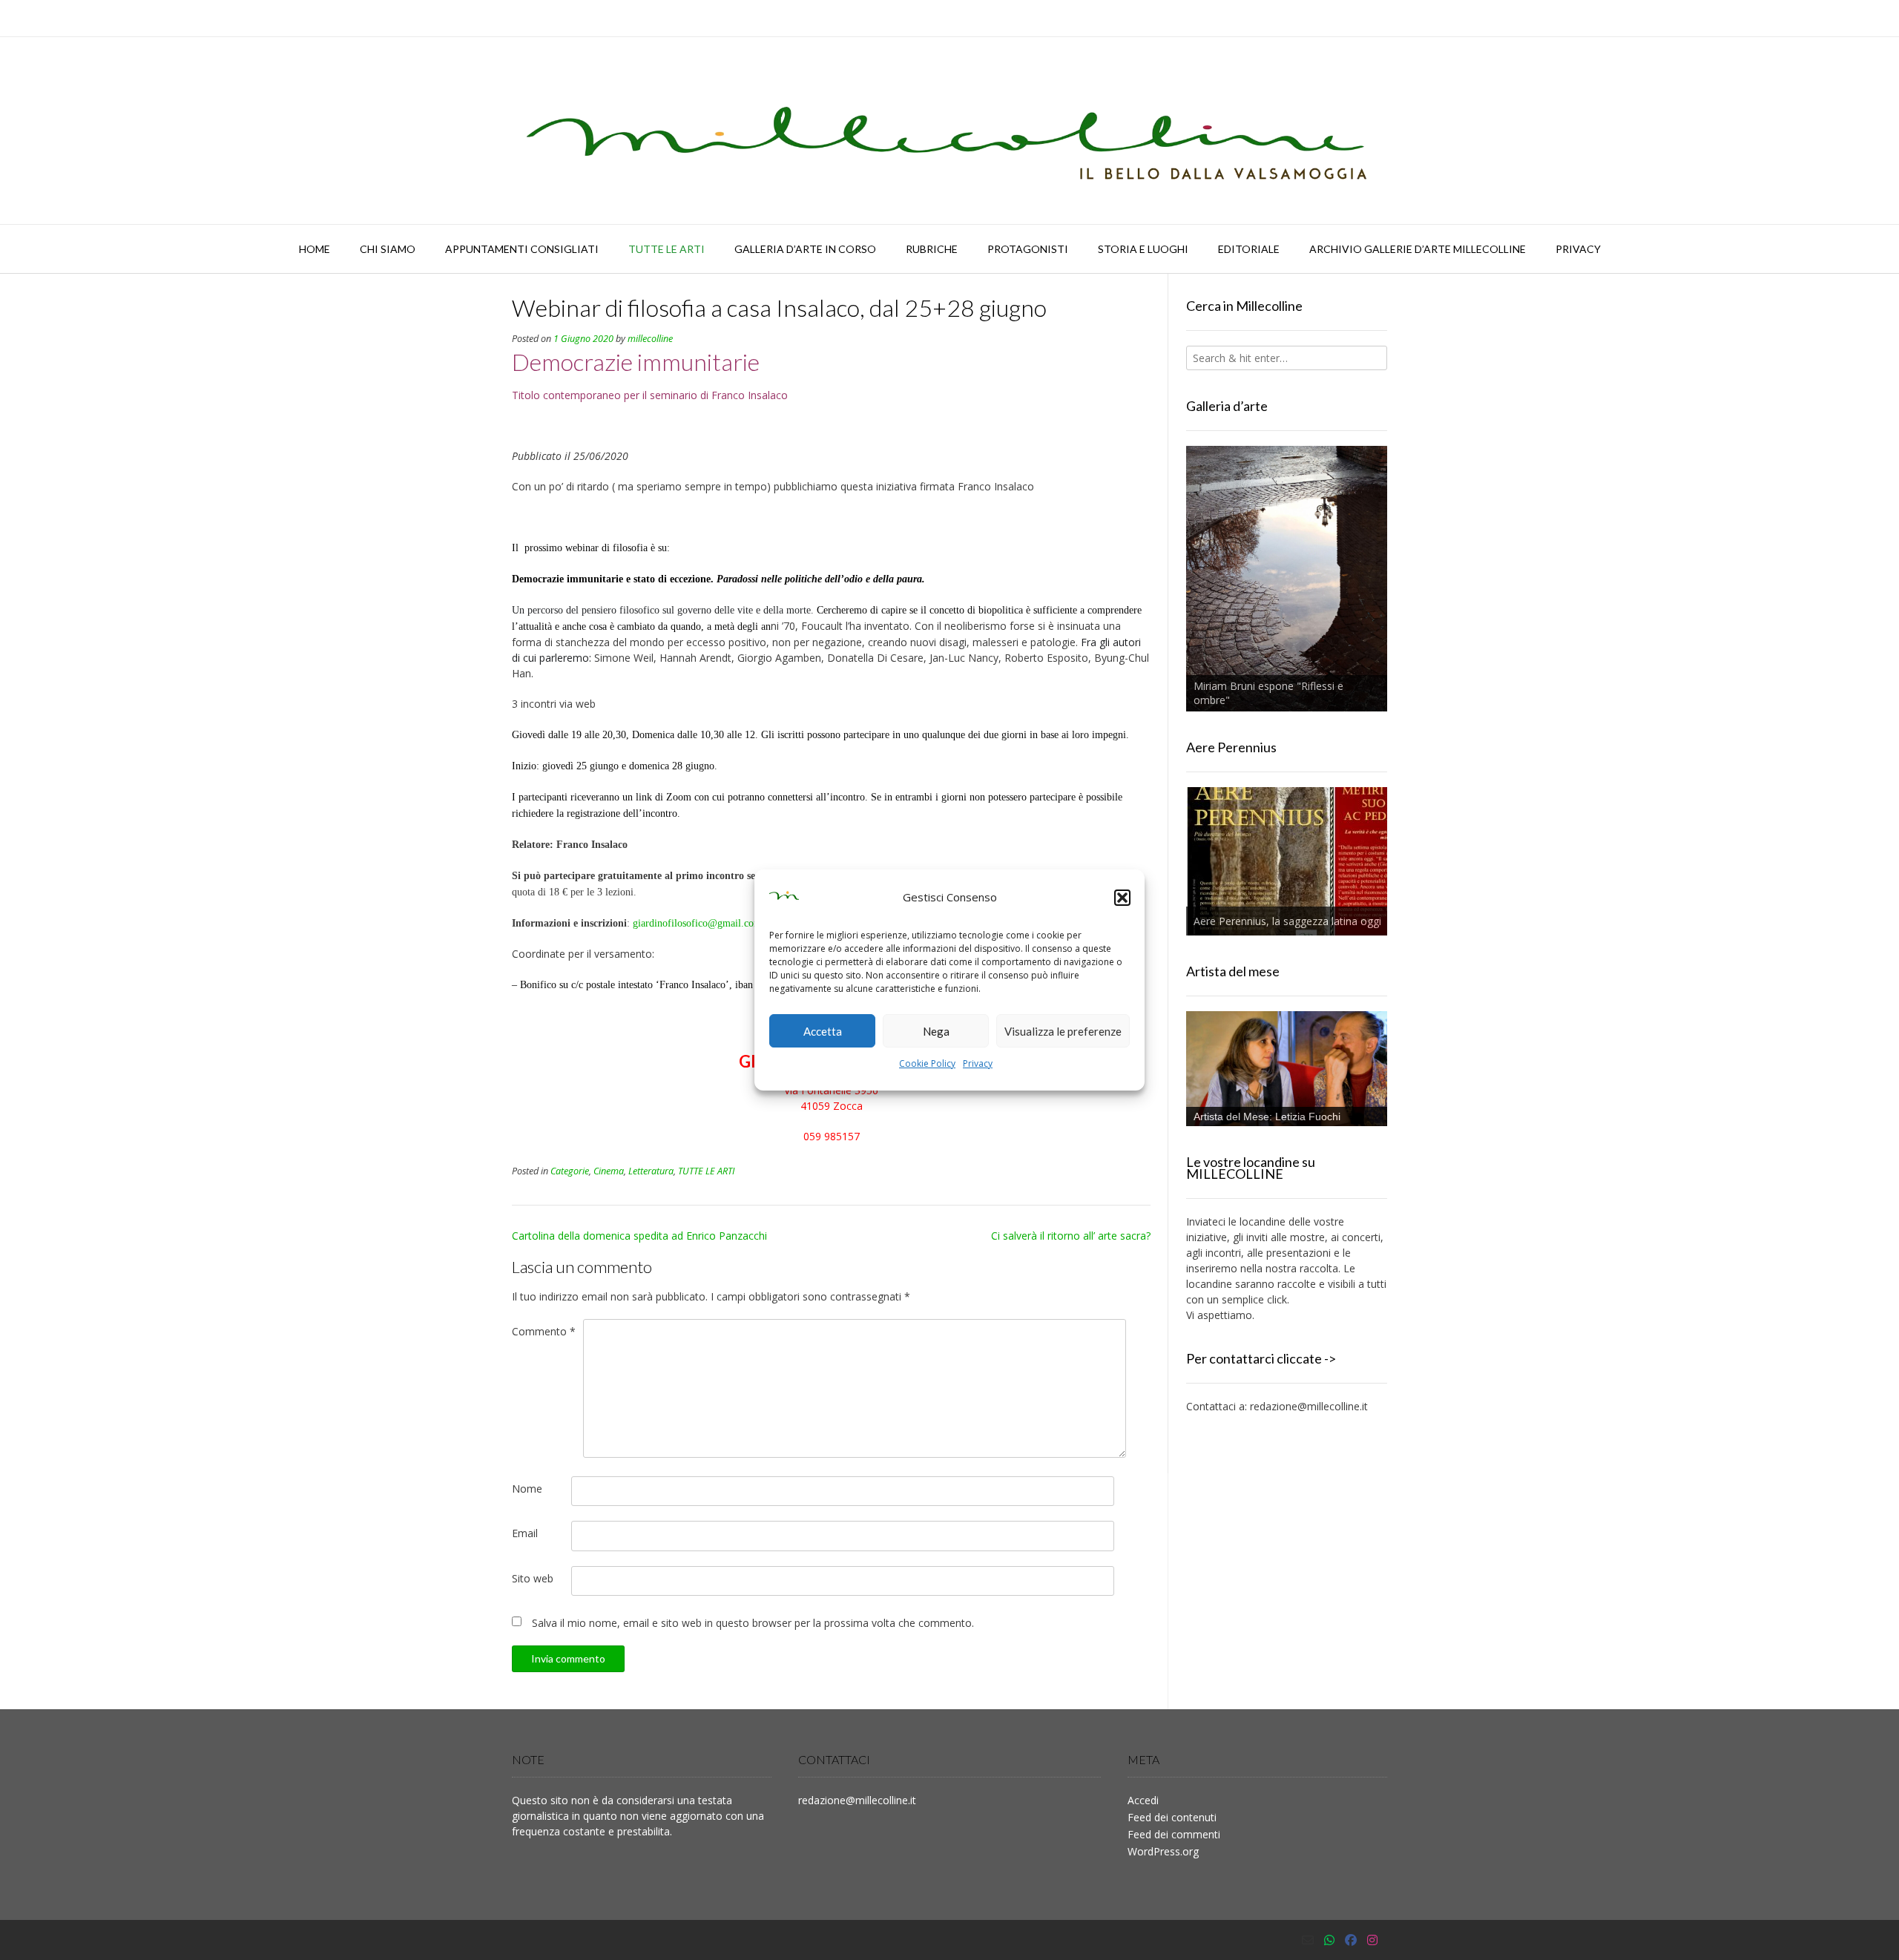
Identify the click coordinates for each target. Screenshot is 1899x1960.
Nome (527, 1489)
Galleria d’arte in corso (805, 249)
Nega (936, 1031)
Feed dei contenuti (1172, 1817)
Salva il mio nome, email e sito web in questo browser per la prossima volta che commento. (753, 1623)
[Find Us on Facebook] (1351, 1940)
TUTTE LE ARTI (667, 249)
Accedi (1143, 1800)
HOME (315, 249)
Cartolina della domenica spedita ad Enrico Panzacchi (639, 1236)
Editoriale (1249, 249)
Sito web (533, 1578)
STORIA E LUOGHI (1143, 249)
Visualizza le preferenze (1063, 1031)
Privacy (978, 1063)
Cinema (609, 1171)
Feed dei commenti (1174, 1834)
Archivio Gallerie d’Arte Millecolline (1418, 249)
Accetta (823, 1031)
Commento (544, 1331)
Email (525, 1533)
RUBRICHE (932, 249)
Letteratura (651, 1171)
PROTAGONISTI (1028, 249)
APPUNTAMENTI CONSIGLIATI (522, 249)
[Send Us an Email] (1308, 1940)
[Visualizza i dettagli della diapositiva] (1287, 579)
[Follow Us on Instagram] (1372, 1940)
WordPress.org (1163, 1851)
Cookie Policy (927, 1063)
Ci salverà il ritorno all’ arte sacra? (1071, 1236)
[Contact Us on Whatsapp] (1329, 1940)
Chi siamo (388, 249)
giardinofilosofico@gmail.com (697, 923)
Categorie (570, 1171)
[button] (1122, 898)
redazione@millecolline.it (1309, 1406)
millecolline (650, 339)
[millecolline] (949, 131)
